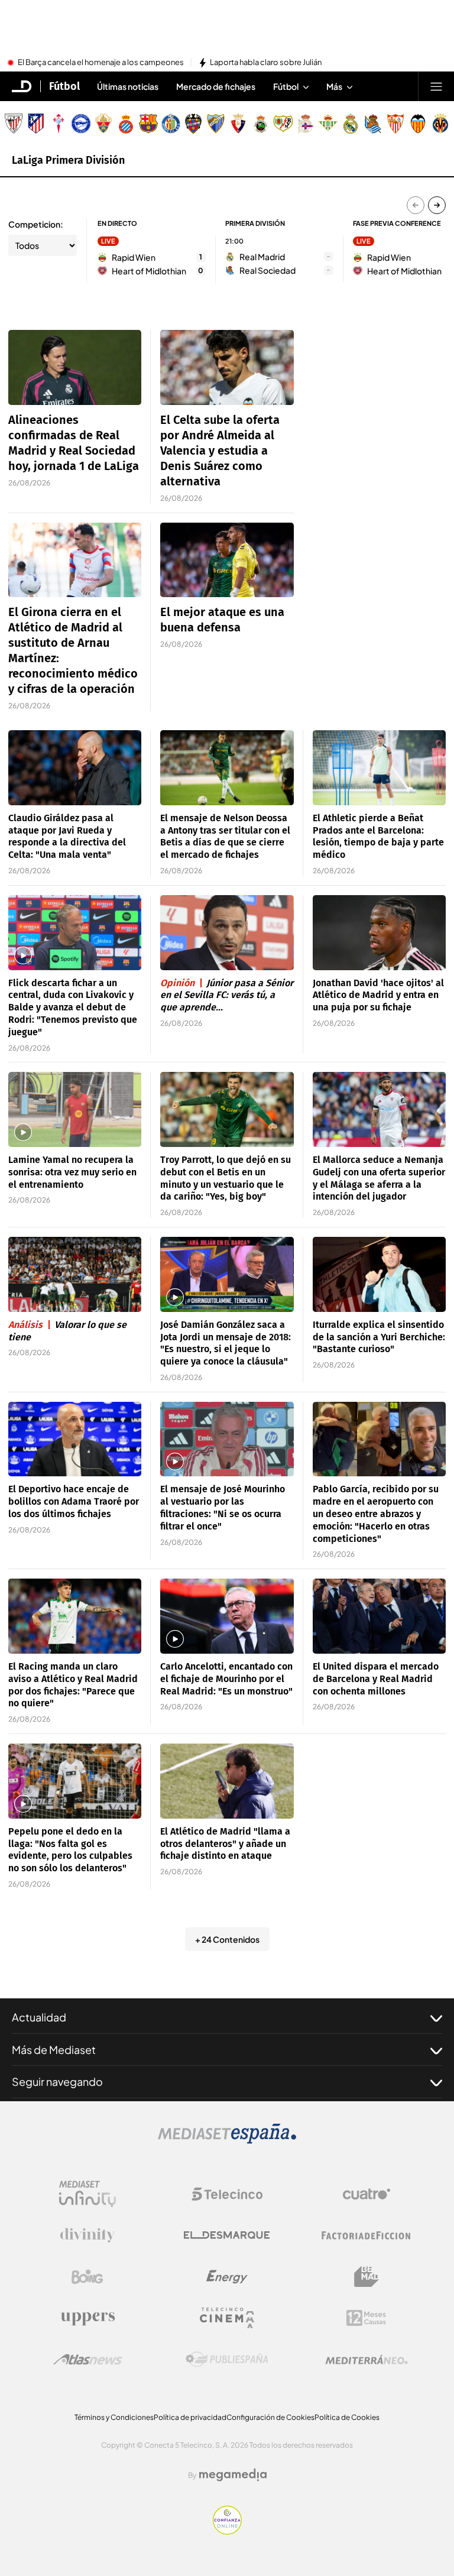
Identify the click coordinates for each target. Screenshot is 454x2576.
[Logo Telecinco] (227, 2194)
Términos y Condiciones (114, 2417)
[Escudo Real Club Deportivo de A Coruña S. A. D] (306, 124)
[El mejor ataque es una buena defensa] (227, 560)
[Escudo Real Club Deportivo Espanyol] (126, 124)
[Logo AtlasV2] (88, 2359)
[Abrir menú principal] (436, 86)
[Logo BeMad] (367, 2277)
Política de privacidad (190, 2417)
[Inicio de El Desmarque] (22, 86)
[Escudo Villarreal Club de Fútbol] (440, 124)
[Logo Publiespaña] (227, 2360)
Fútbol (64, 86)
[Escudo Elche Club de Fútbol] (103, 124)
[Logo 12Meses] (366, 2318)
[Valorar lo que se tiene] (75, 1274)
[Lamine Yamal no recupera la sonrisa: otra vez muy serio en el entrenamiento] (75, 1109)
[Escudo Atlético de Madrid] (36, 124)
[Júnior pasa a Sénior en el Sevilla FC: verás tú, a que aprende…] (227, 933)
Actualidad (39, 2017)
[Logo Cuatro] (367, 2194)
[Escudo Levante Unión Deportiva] (193, 124)
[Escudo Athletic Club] (14, 124)
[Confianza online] (227, 2531)
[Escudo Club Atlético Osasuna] (238, 124)
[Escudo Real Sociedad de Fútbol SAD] (373, 124)
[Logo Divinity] (87, 2235)
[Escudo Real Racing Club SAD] (261, 124)
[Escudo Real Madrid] (351, 124)
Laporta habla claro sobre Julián (266, 63)
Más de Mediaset (54, 2050)
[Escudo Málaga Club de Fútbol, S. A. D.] (216, 124)
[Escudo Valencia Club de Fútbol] (418, 124)
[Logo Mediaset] (227, 2140)
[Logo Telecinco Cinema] (227, 2318)
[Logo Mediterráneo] (367, 2360)
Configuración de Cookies (270, 2417)
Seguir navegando (57, 2081)
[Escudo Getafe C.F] (171, 124)
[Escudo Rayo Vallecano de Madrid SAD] (283, 124)
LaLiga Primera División (68, 160)
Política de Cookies (347, 2417)
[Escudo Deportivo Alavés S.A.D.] (81, 124)
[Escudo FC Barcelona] (148, 124)
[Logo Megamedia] (233, 2475)
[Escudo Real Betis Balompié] (328, 124)
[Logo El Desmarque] (227, 2235)
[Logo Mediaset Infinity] (87, 2194)
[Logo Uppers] (87, 2318)
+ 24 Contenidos (227, 1939)
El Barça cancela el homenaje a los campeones (101, 63)
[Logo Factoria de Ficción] (367, 2235)
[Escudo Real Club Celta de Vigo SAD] (59, 124)
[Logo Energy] (227, 2277)
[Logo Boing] (87, 2277)
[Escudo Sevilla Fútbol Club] (395, 124)
